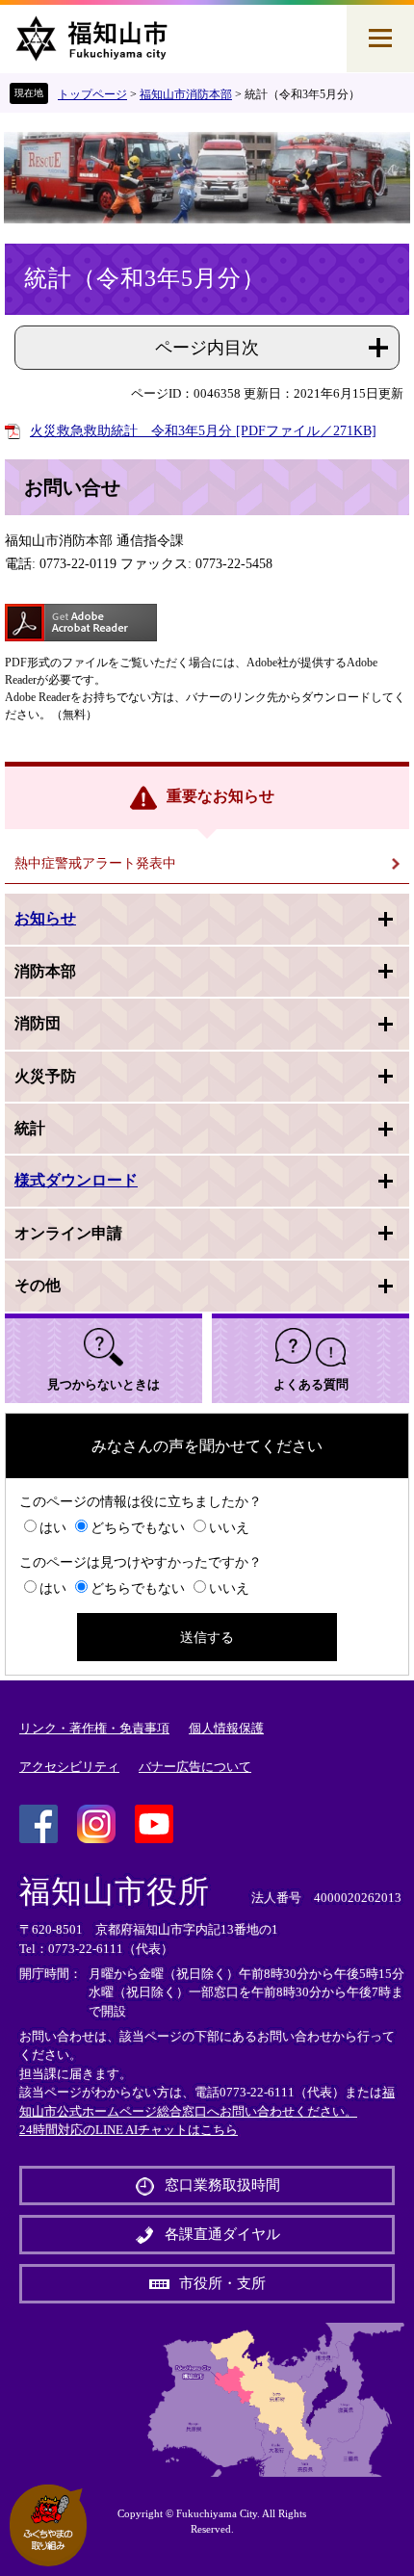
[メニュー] (380, 39)
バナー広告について (195, 1767)
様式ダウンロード (76, 1180)
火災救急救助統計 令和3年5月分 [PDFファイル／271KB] (203, 431)
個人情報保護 (226, 1728)
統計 (30, 1128)
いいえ (229, 1528)
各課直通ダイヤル (222, 2234)
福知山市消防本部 (186, 94)
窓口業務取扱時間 (222, 2185)
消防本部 (45, 971)
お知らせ (45, 918)
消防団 (38, 1023)
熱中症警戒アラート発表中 (95, 863)
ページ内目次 (207, 348)
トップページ (92, 94)
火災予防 (45, 1076)
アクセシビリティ (69, 1767)
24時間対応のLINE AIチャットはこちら (129, 2130)
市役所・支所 (222, 2283)
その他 (38, 1285)
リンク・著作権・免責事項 (94, 1728)
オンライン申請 (68, 1233)
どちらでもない (138, 1528)
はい (53, 1528)
